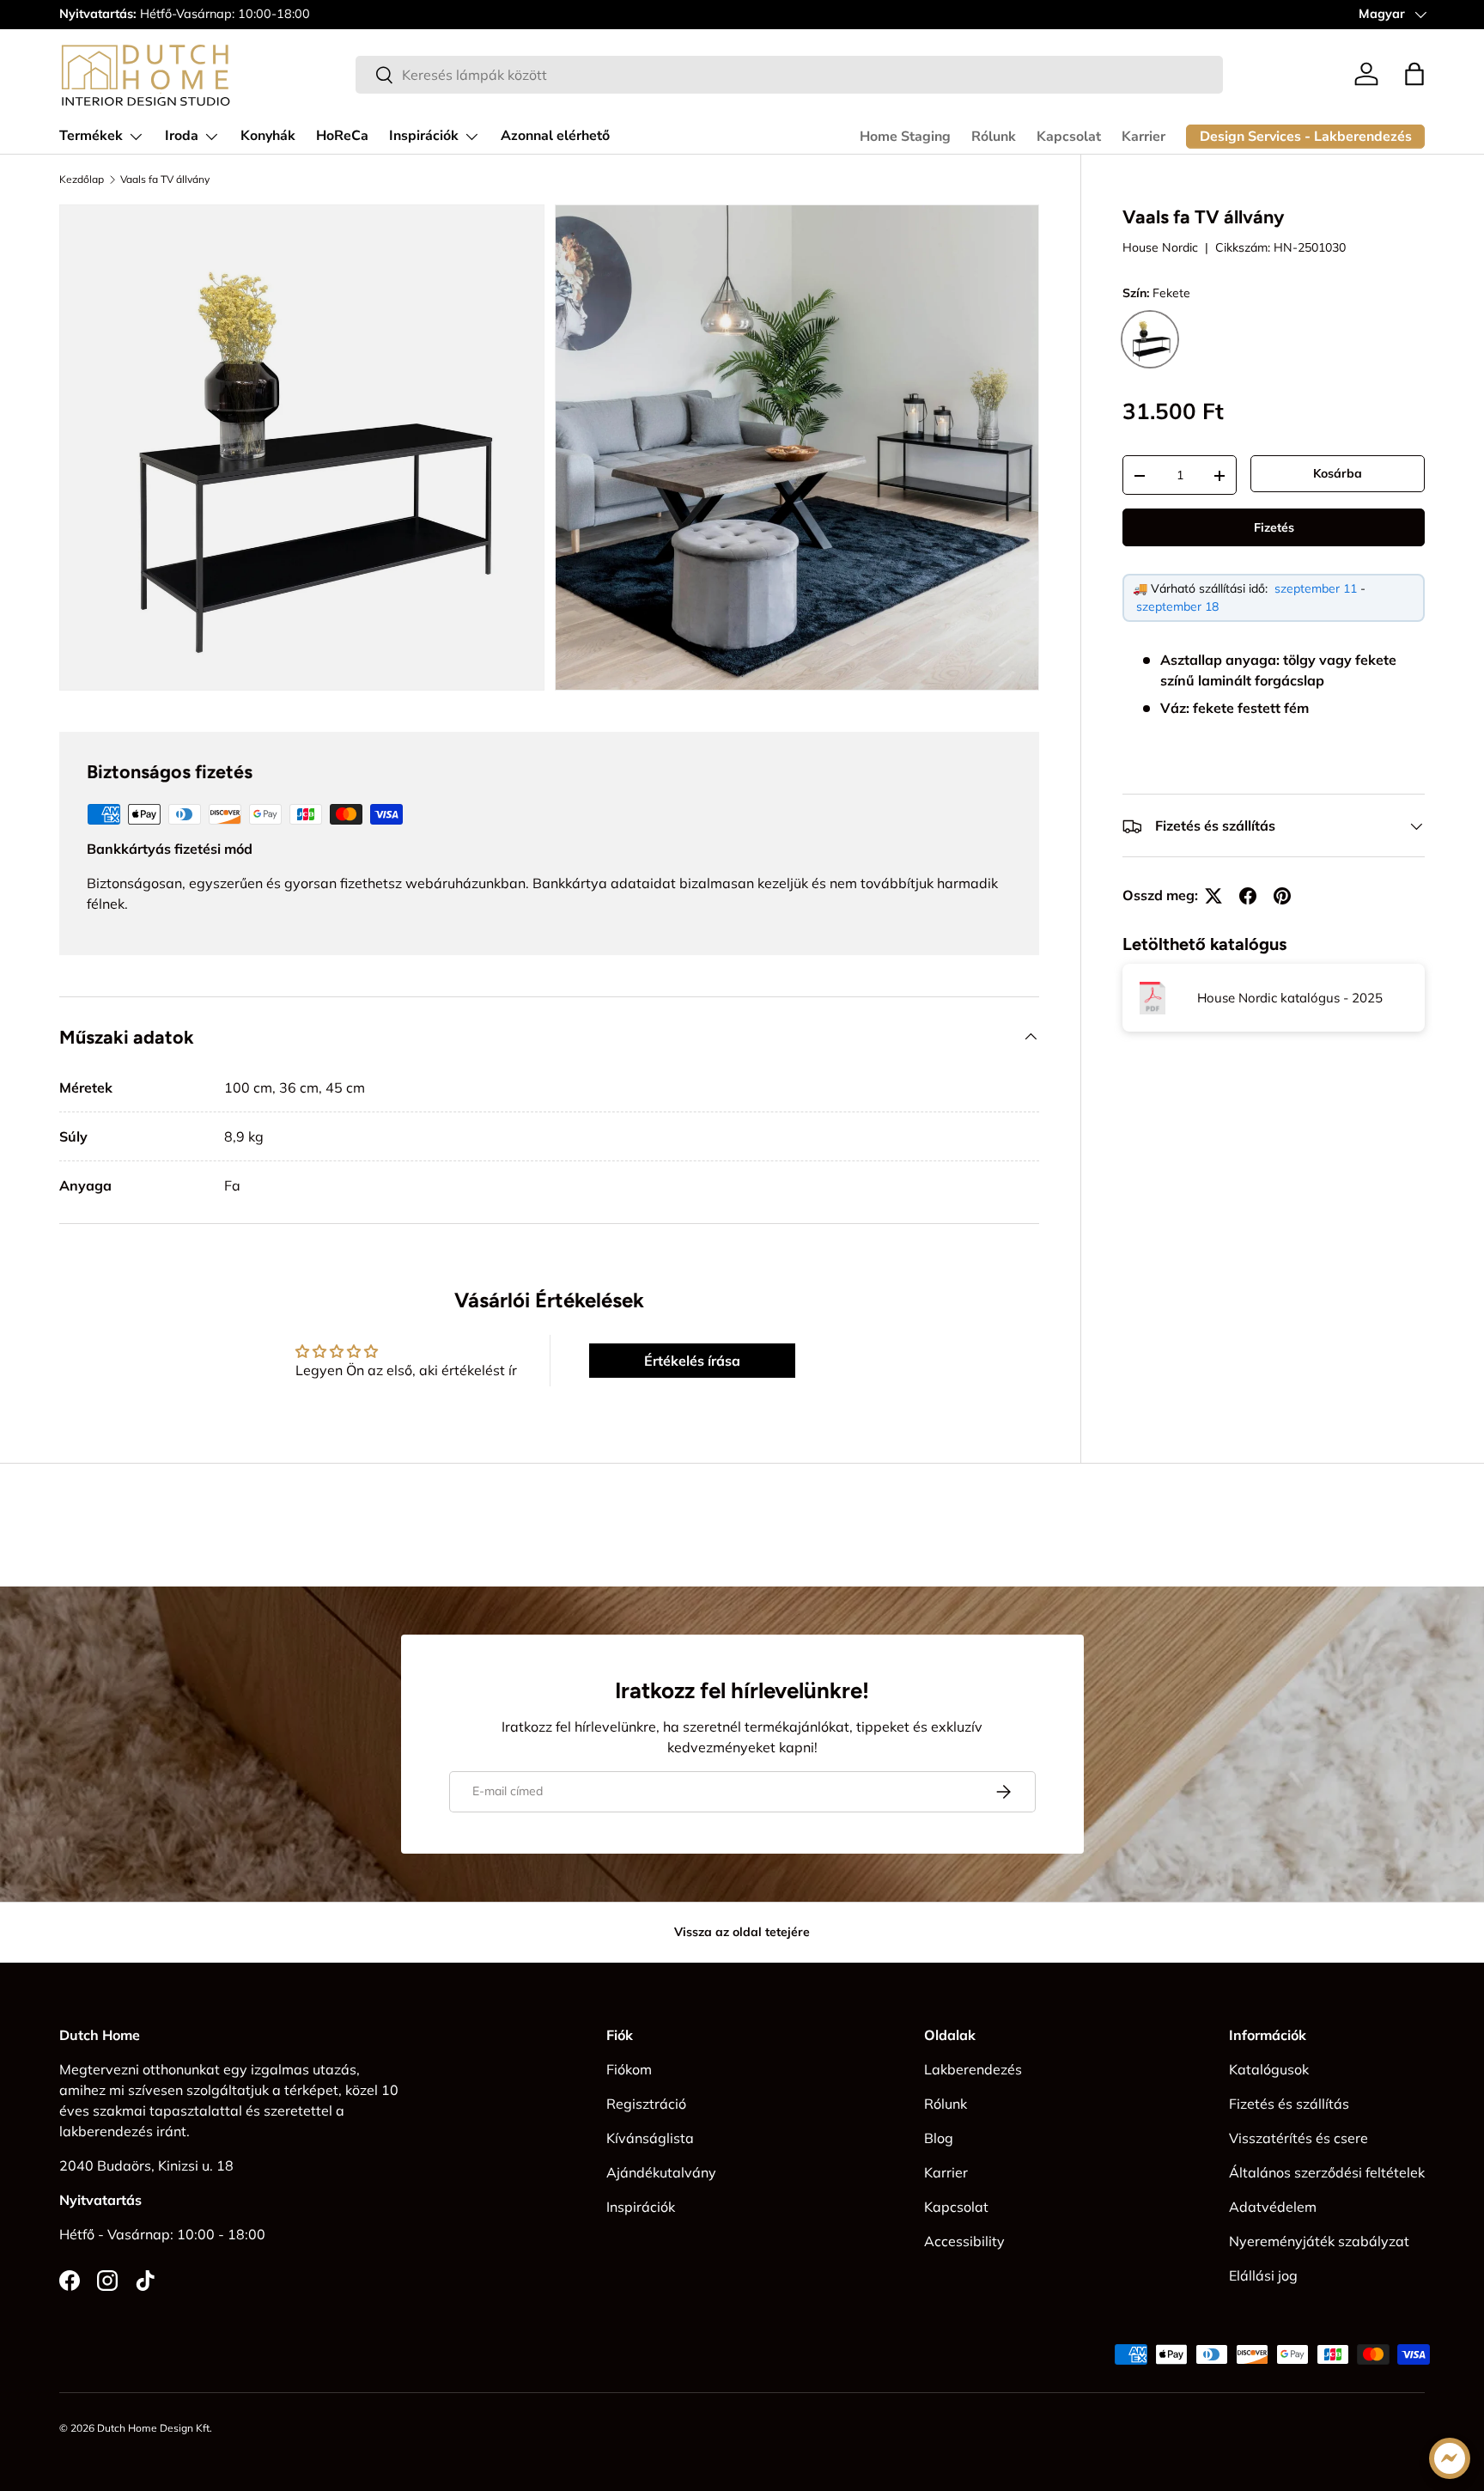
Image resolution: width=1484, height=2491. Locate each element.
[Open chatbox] (1450, 2458)
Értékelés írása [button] (692, 1361)
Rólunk (994, 137)
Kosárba (1338, 473)
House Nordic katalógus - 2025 (1290, 998)
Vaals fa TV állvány (165, 180)
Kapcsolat (1069, 137)
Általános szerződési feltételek (1327, 2172)
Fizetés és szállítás (1289, 2104)
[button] (1414, 74)
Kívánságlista (650, 2138)
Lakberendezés (973, 2069)
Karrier (1143, 137)
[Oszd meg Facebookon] (1248, 896)
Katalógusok (1269, 2069)
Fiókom (629, 2069)
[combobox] (789, 75)
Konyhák (268, 136)
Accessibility (964, 2241)
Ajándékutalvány (661, 2172)
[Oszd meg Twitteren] (1213, 896)
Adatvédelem (1273, 2207)
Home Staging (905, 137)
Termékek (91, 136)
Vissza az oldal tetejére (742, 1932)
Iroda (182, 136)
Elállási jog (1263, 2275)
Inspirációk (424, 136)
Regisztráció (646, 2104)
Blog (939, 2138)
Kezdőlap (82, 180)
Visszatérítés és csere (1298, 2138)
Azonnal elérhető (555, 136)
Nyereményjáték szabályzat (1319, 2241)
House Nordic (1160, 247)
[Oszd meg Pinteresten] (1282, 896)
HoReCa (342, 136)
